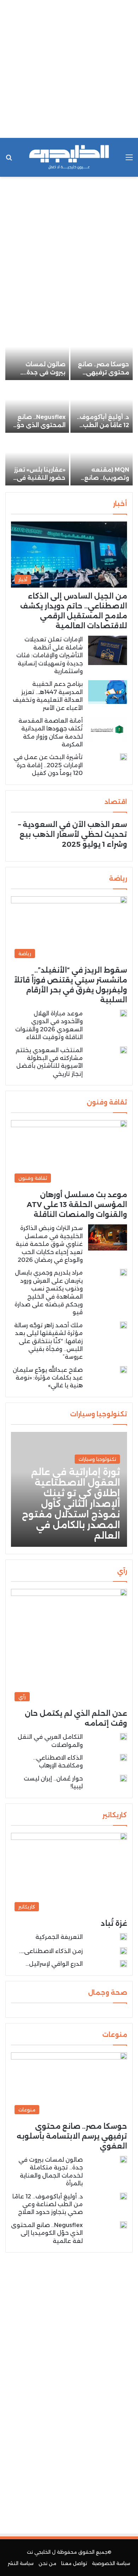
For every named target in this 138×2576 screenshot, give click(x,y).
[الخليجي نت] (69, 157)
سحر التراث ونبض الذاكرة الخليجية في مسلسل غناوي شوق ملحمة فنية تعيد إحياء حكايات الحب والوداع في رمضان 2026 (49, 1244)
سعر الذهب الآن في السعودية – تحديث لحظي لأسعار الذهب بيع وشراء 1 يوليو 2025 (73, 834)
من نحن (47, 2563)
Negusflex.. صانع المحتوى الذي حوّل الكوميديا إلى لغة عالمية (47, 2233)
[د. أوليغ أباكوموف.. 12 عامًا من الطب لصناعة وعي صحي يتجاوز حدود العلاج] (102, 407)
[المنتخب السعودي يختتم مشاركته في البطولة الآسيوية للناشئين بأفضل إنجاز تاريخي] (123, 1050)
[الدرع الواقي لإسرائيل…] (123, 1964)
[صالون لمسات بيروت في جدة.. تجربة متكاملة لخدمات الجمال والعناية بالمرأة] (37, 354)
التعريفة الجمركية (59, 1937)
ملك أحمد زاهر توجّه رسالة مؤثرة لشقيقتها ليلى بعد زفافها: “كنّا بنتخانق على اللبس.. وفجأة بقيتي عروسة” (48, 1341)
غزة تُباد (114, 1923)
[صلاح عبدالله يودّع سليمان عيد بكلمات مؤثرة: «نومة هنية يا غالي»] (123, 1370)
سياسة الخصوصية (111, 2563)
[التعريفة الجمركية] (123, 1938)
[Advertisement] (69, 69)
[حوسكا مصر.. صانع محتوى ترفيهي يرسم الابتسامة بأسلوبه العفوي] (102, 354)
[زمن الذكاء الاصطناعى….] (123, 1951)
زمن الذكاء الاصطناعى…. (51, 1951)
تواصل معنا (74, 2563)
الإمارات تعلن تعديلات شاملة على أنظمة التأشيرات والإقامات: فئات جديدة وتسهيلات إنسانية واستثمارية (50, 655)
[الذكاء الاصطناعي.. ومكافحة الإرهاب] (123, 1758)
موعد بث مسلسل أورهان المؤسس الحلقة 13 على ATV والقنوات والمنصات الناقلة (77, 1205)
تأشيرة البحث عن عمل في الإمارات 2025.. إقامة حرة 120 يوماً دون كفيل (48, 765)
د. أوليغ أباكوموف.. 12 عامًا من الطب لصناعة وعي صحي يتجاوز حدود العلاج (48, 2204)
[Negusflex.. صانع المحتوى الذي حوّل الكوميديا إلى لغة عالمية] (37, 407)
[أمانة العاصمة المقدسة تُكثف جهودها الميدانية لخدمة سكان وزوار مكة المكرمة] (108, 730)
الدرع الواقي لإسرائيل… (54, 1964)
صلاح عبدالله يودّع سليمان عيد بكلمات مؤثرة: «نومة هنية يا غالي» (48, 1378)
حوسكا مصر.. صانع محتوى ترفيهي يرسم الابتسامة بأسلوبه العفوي (72, 2136)
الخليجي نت (39, 2552)
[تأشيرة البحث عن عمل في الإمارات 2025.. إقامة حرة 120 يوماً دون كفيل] (123, 757)
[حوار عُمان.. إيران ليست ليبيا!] (123, 1780)
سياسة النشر (21, 2563)
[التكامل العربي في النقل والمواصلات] (123, 1737)
